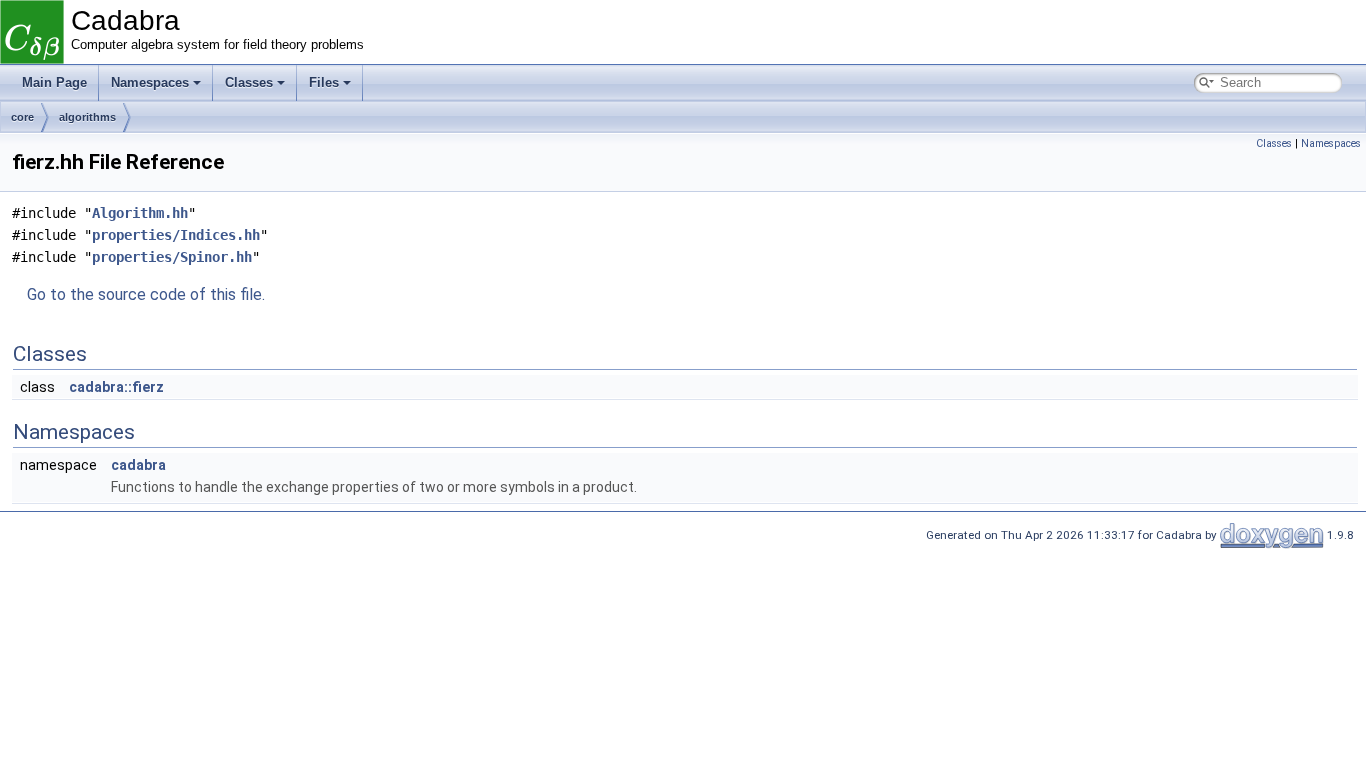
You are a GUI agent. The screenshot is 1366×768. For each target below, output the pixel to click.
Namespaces (150, 82)
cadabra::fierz (116, 387)
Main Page (54, 82)
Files (324, 82)
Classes (249, 82)
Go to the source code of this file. (146, 294)
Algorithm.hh (140, 213)
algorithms (87, 117)
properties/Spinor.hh (172, 257)
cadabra (138, 465)
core (22, 117)
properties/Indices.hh (176, 235)
